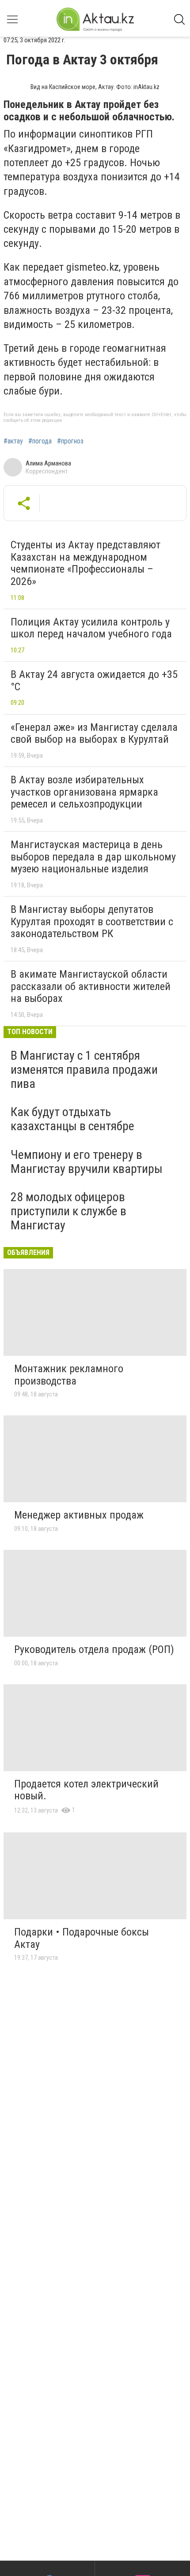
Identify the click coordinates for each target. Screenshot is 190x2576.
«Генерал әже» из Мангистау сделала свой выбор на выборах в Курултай (94, 733)
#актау (13, 441)
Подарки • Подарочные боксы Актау (82, 1938)
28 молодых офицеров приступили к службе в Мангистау (68, 1211)
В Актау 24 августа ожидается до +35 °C (94, 681)
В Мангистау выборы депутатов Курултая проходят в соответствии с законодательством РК (92, 921)
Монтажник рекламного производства (69, 1375)
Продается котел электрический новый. (86, 1790)
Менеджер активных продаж (79, 1515)
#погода (40, 441)
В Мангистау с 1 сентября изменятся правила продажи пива (84, 1070)
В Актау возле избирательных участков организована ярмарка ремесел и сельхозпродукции (84, 792)
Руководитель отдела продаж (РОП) (94, 1649)
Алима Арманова (48, 463)
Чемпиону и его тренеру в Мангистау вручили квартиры (87, 1162)
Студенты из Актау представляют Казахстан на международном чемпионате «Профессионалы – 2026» (85, 563)
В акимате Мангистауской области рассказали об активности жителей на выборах (91, 986)
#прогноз (70, 441)
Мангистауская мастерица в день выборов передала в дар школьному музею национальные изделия (93, 857)
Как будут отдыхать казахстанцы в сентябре (72, 1119)
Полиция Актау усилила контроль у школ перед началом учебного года (91, 628)
